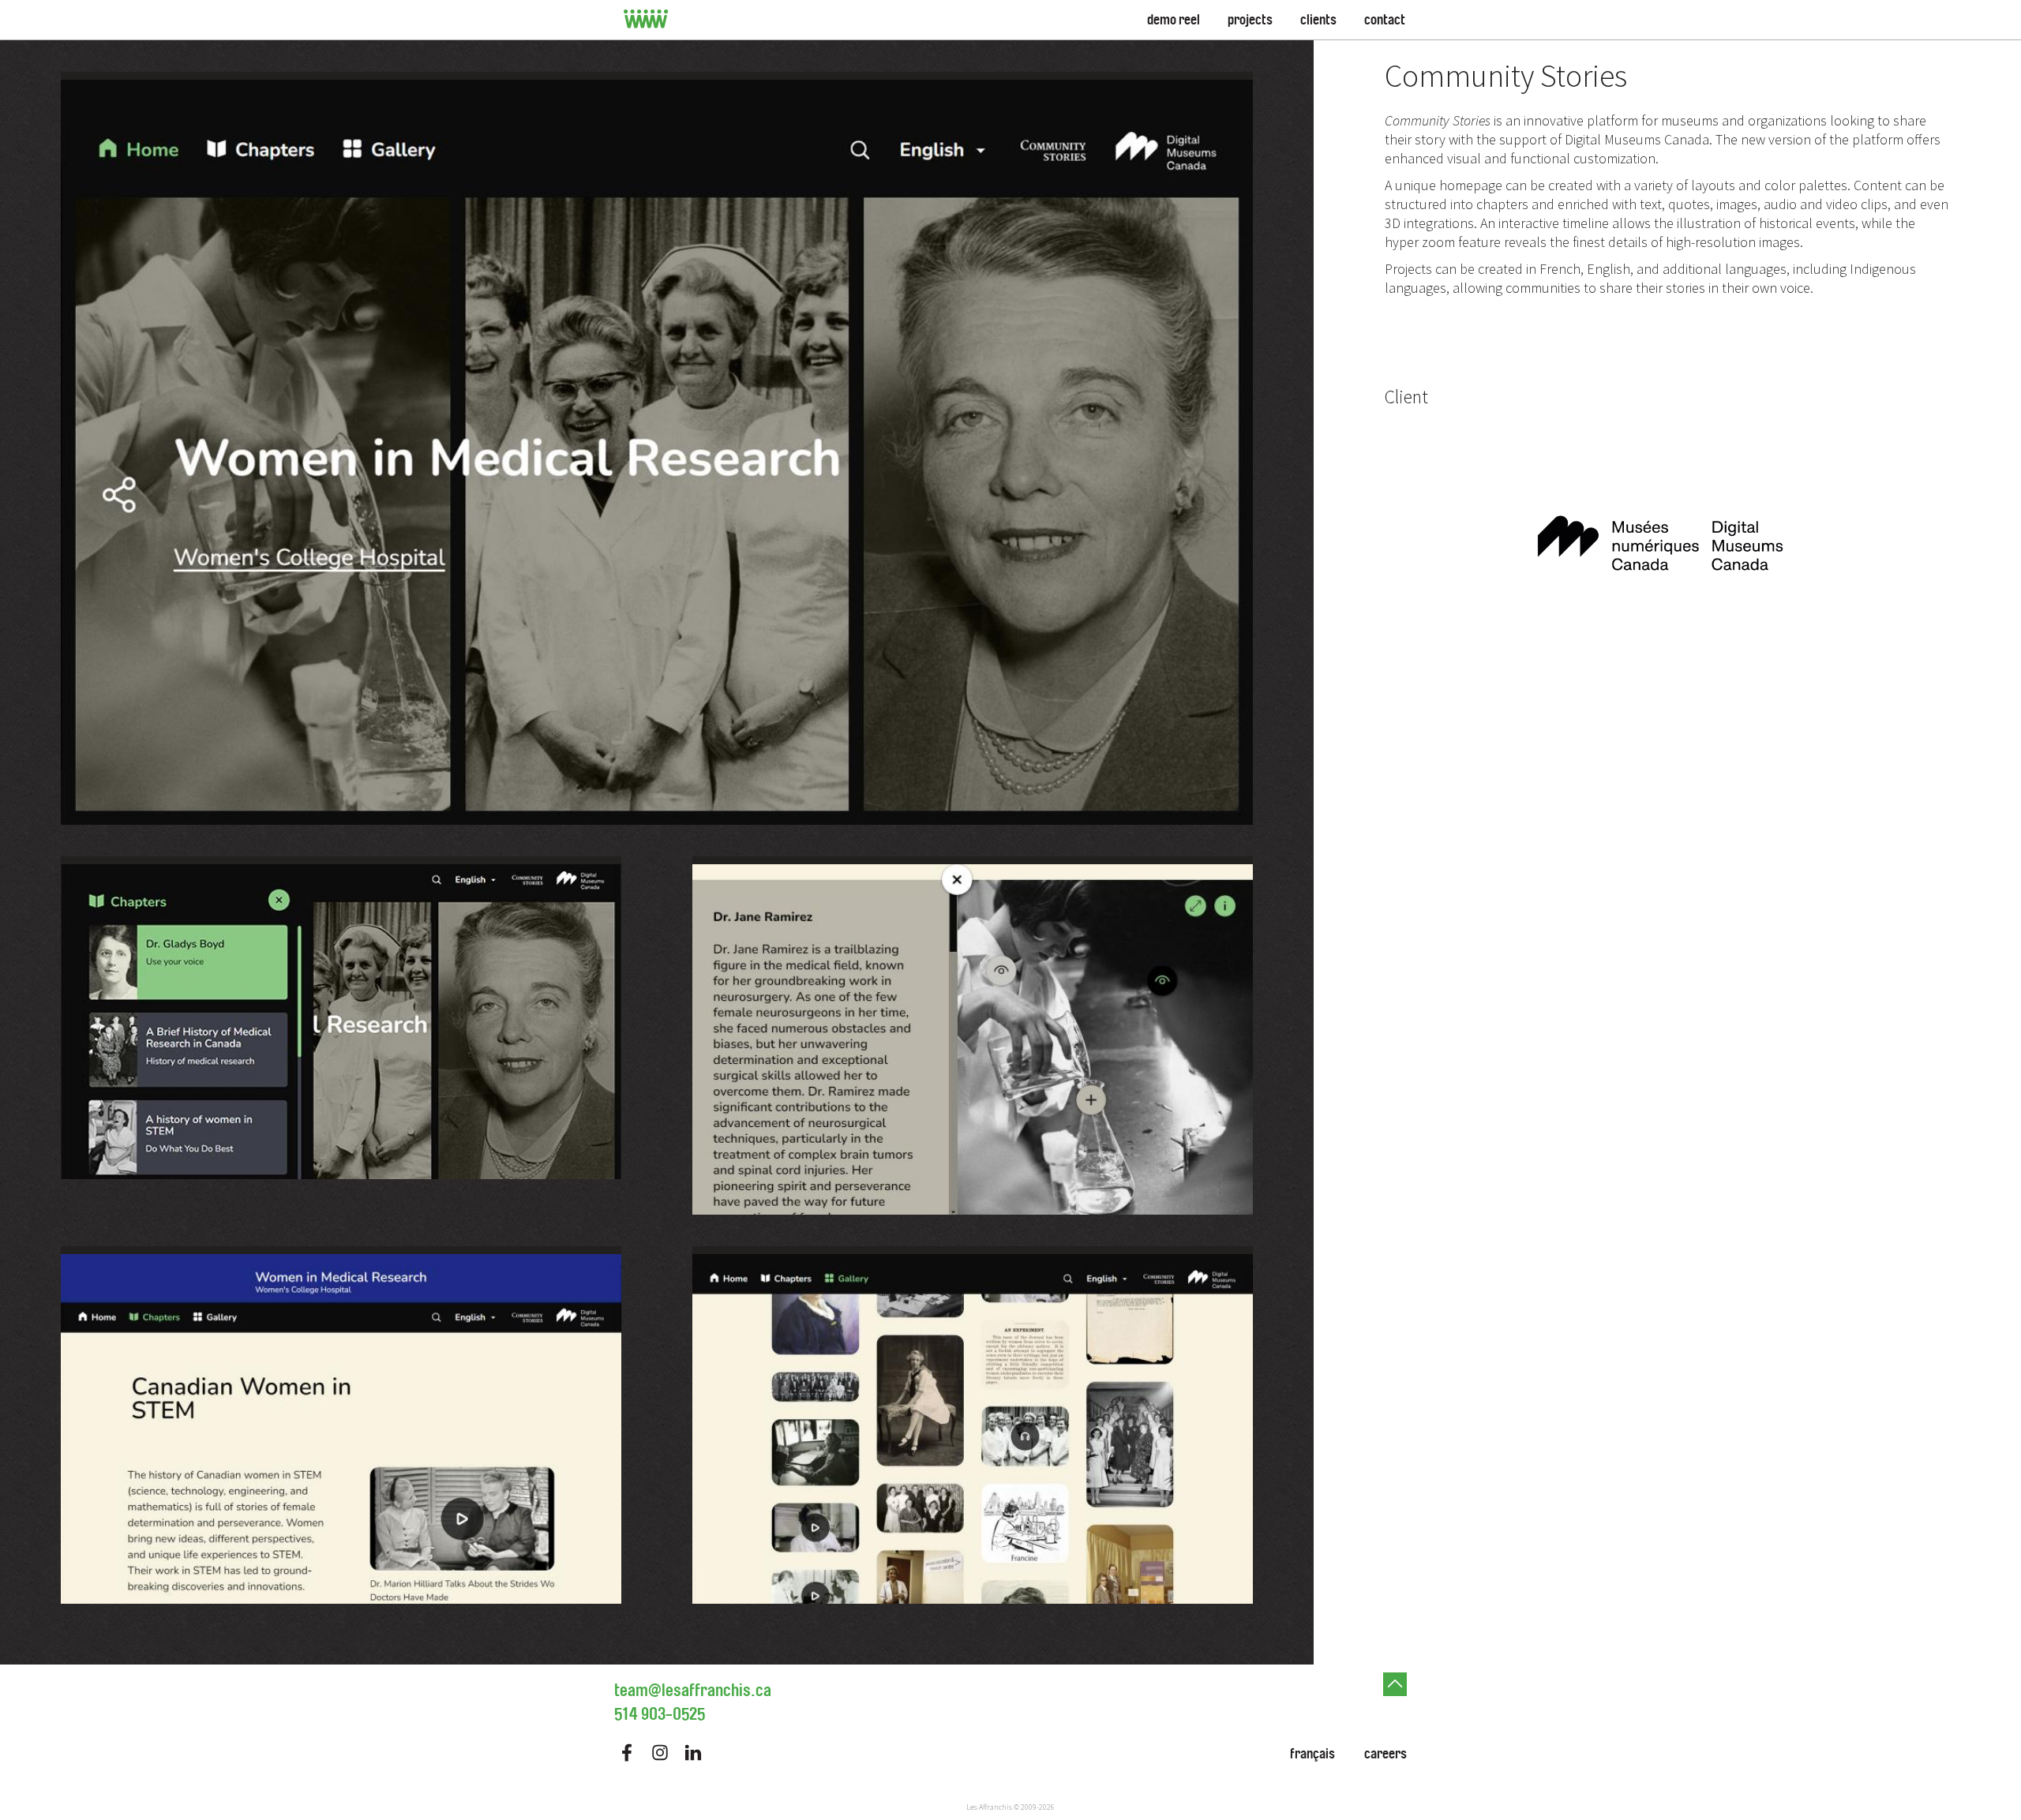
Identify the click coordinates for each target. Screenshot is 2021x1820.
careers (1385, 1754)
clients (1318, 20)
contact (1385, 20)
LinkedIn (693, 1753)
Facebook (627, 1753)
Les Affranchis (989, 1807)
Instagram (660, 1753)
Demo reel (1174, 20)
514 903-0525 (660, 1714)
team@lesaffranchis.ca (693, 1691)
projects (1250, 20)
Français (1312, 1754)
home (646, 20)
